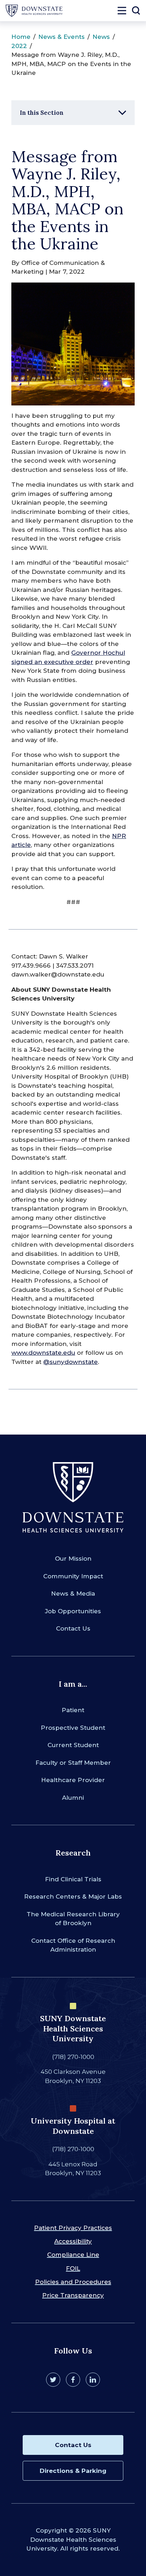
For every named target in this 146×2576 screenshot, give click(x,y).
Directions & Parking (73, 2471)
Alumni (73, 1798)
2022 (19, 46)
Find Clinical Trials (73, 1879)
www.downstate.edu (43, 1353)
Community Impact (73, 1576)
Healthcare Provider (73, 1780)
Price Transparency (73, 2295)
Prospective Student (73, 1728)
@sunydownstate (71, 1362)
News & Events (61, 37)
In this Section (42, 113)
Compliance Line (73, 2255)
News (101, 37)
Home (21, 37)
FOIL (73, 2268)
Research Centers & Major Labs (73, 1897)
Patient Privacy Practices (73, 2228)
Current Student (73, 1745)
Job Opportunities (73, 1611)
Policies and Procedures (73, 2282)
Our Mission (73, 1559)
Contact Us (73, 1628)
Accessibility (73, 2241)
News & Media (73, 1593)
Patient (73, 1710)
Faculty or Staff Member (73, 1763)
